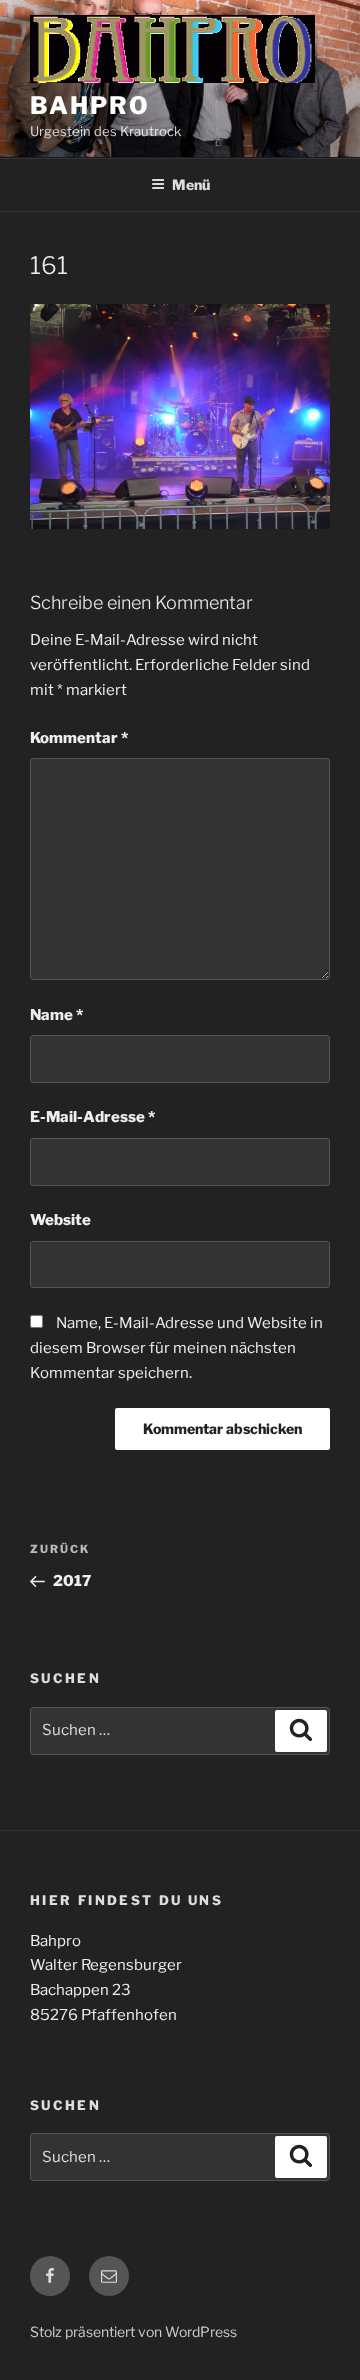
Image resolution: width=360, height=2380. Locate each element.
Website (60, 1220)
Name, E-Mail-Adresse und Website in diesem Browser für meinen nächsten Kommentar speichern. (176, 1348)
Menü (191, 184)
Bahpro (90, 105)
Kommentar (79, 738)
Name (56, 1015)
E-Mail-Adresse (92, 1117)
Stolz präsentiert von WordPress (133, 2331)
